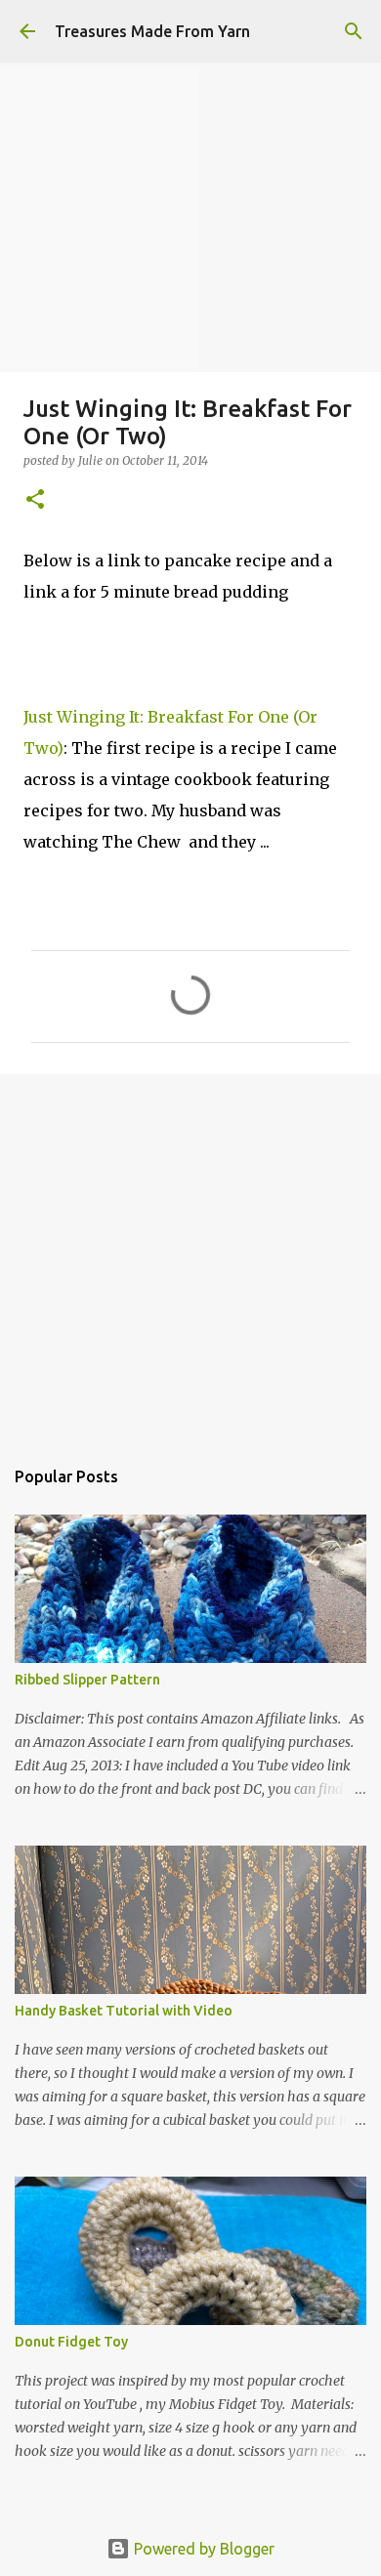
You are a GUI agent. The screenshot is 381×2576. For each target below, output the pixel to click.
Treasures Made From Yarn (152, 31)
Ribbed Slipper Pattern (87, 1680)
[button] (35, 500)
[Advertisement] (190, 1255)
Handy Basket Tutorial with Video (124, 2011)
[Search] (354, 31)
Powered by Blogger (202, 2549)
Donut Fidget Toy (71, 2342)
